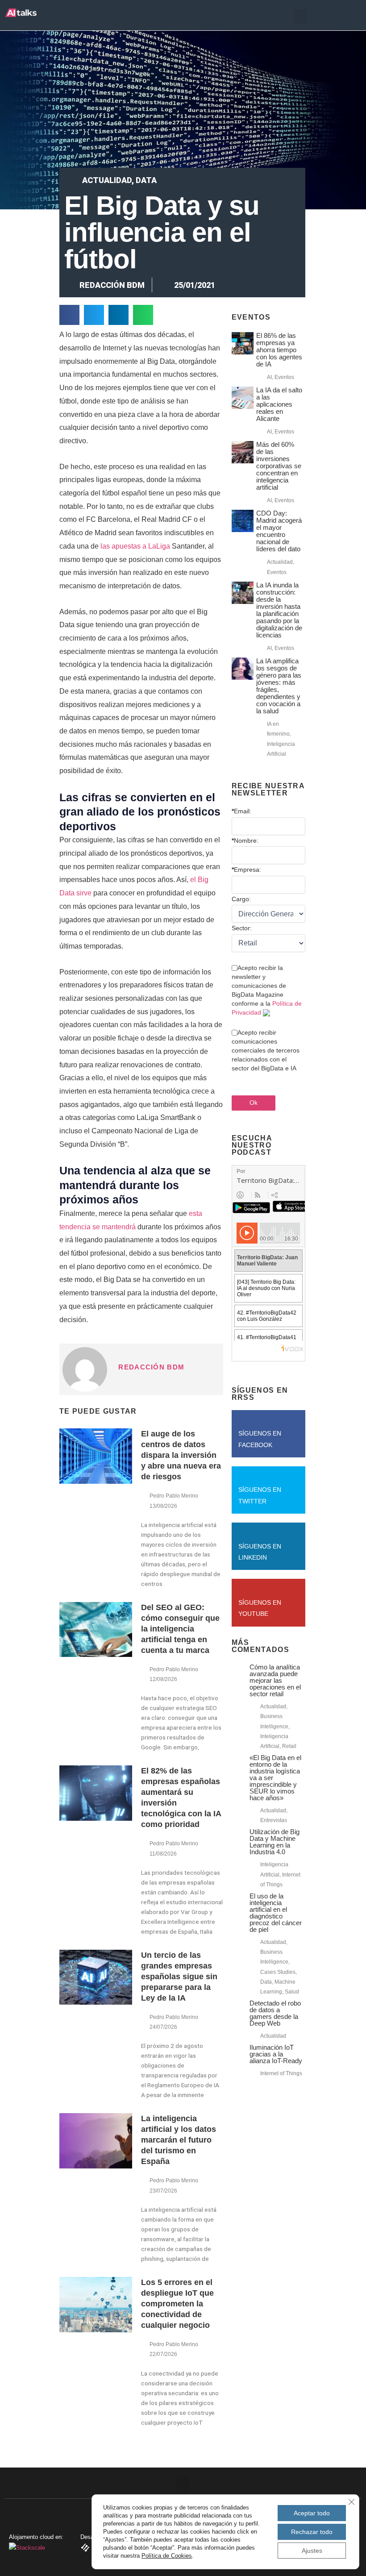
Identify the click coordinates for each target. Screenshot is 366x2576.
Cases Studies (278, 1972)
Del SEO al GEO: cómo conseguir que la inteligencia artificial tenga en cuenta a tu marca (180, 1629)
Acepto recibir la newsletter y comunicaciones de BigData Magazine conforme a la (267, 990)
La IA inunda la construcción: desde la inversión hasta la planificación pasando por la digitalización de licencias (279, 610)
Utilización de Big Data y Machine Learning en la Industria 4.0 (274, 1842)
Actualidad (107, 180)
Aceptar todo (312, 2513)
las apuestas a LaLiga (135, 546)
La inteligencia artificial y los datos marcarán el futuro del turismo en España (179, 2140)
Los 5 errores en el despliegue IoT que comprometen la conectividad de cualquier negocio (177, 2304)
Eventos (284, 377)
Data (146, 180)
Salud (292, 1992)
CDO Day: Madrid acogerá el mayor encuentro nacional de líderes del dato (279, 531)
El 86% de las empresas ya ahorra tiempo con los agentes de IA (279, 350)
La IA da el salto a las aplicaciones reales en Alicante (279, 404)
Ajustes (312, 2551)
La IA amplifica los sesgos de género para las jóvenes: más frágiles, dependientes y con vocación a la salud (279, 686)
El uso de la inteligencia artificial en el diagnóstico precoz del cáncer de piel (276, 1913)
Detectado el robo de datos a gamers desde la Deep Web (275, 2013)
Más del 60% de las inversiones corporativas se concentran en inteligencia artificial (279, 466)
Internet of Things (281, 2073)
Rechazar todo (312, 2532)
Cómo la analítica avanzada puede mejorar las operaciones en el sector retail (275, 1680)
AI (269, 377)
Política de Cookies (167, 2556)
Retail (289, 1746)
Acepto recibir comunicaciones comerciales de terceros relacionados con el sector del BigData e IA (266, 1050)
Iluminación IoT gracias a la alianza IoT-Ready (276, 2054)
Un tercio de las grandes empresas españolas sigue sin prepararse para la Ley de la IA (179, 1977)
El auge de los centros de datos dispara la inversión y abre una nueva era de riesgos (181, 1455)
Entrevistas (274, 1820)
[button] (300, 16)
